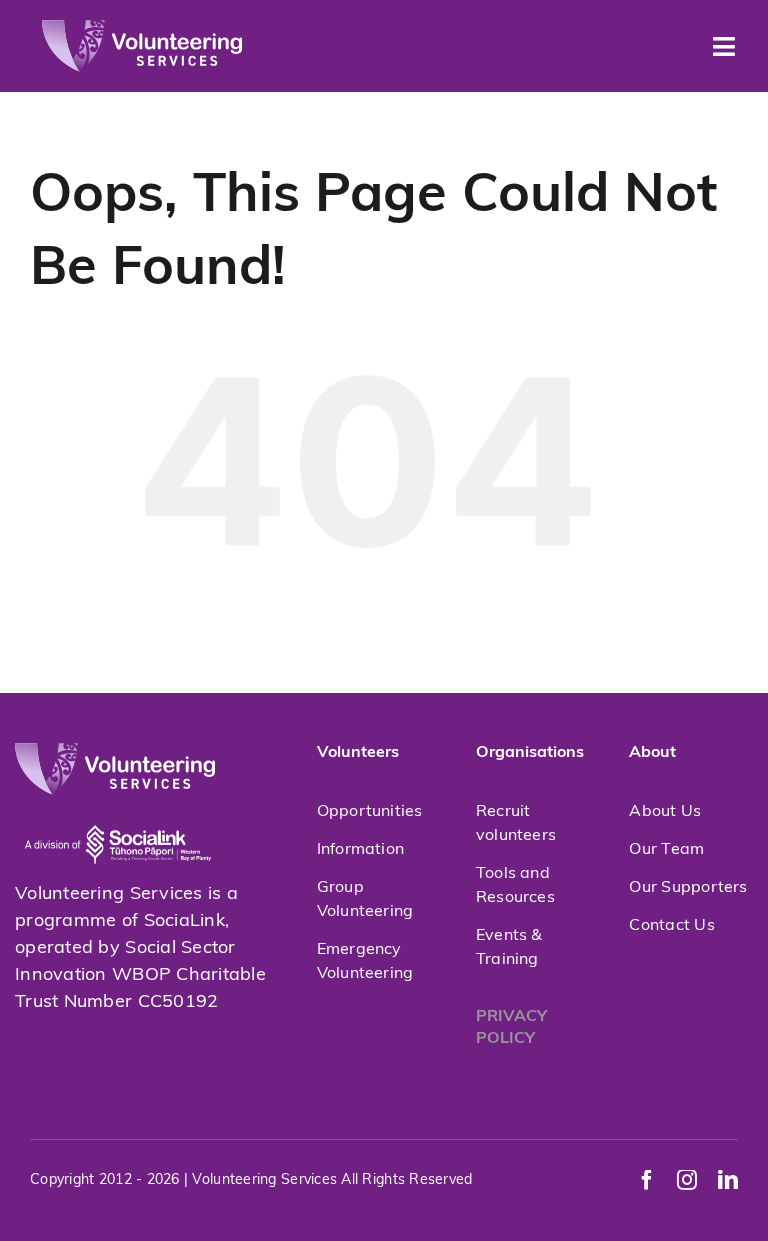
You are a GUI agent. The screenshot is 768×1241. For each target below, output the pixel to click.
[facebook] (647, 1180)
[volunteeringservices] (142, 29)
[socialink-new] (118, 804)
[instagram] (687, 1180)
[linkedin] (728, 1180)
